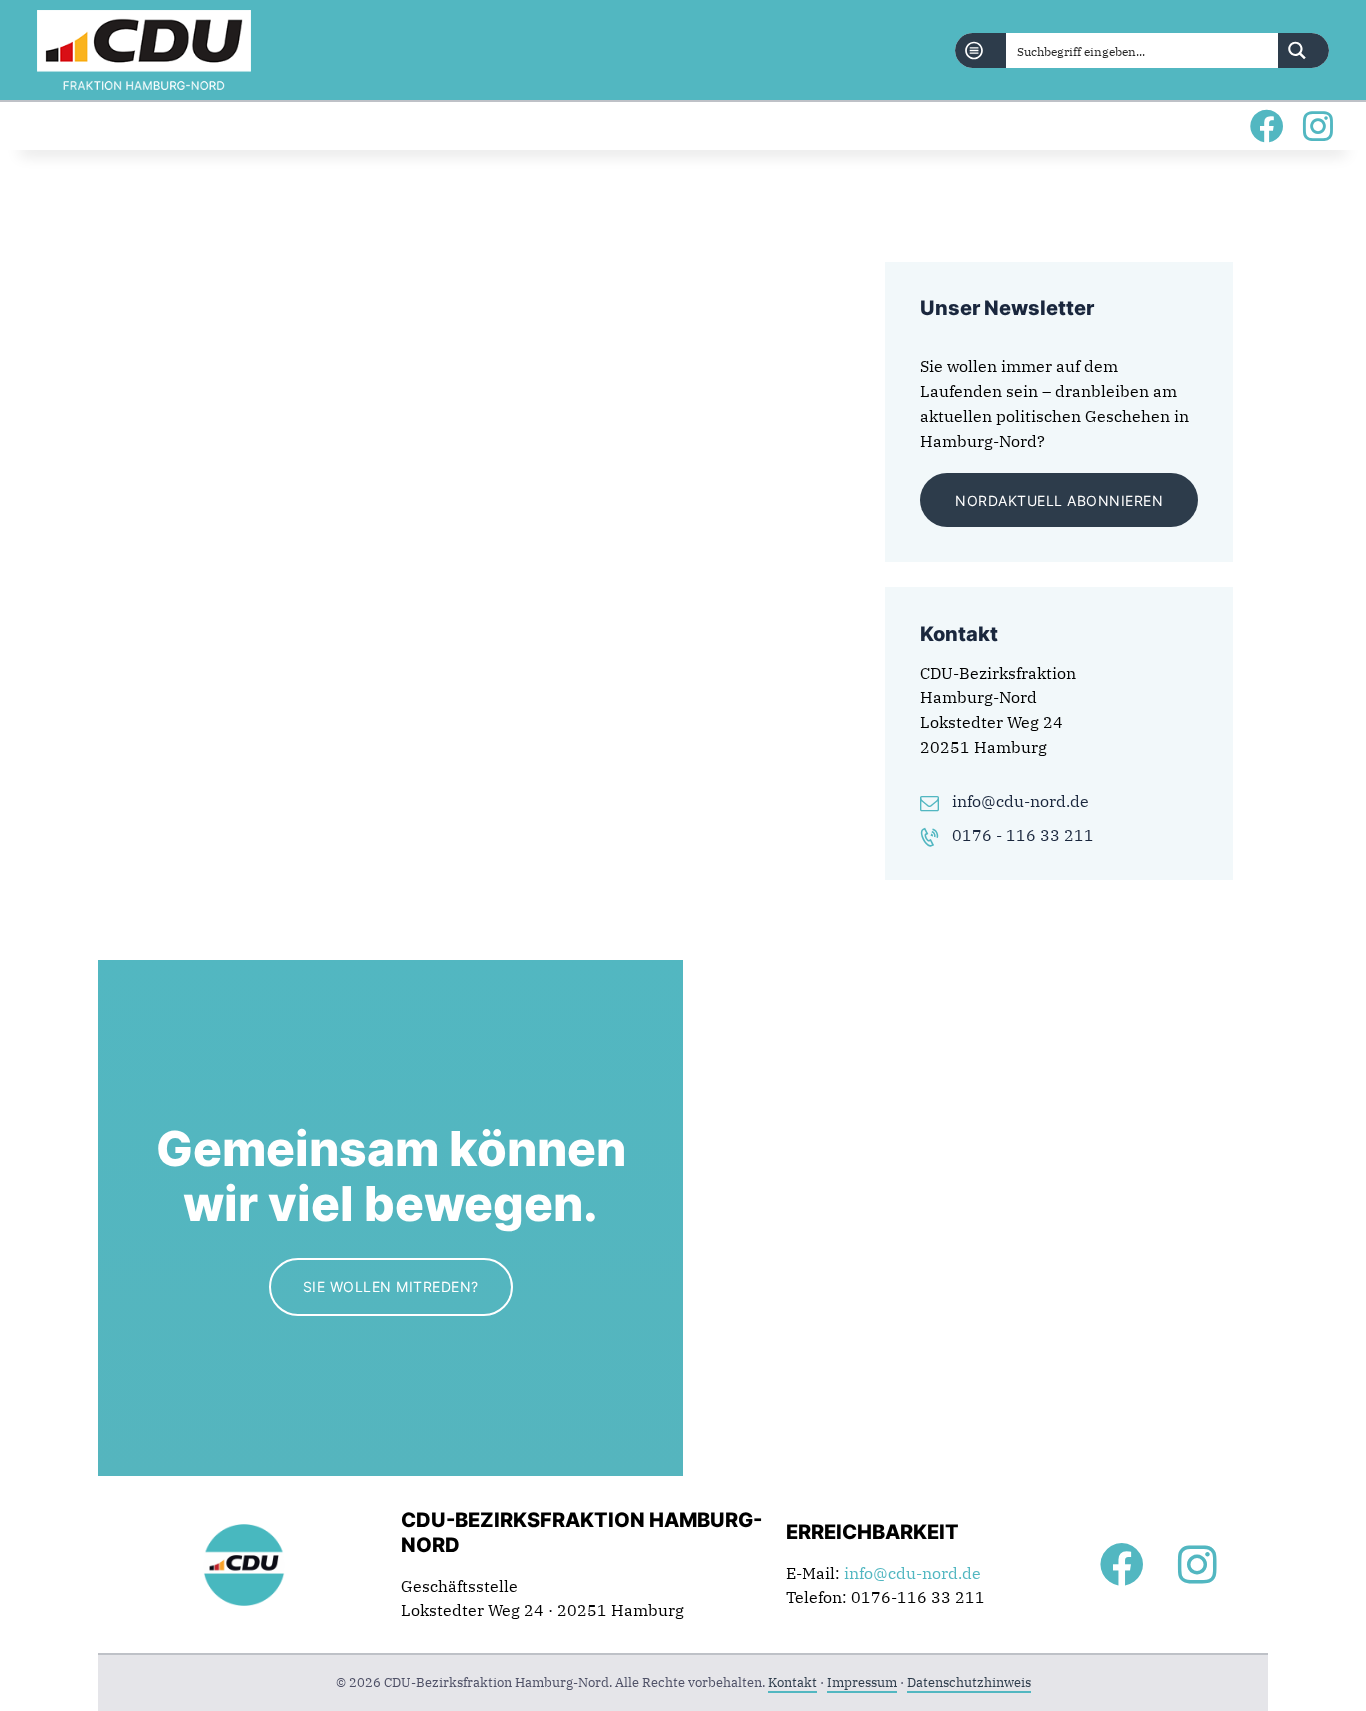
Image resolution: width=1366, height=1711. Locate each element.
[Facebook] (1266, 126)
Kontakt (792, 1682)
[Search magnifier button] (1303, 50)
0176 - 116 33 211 (1023, 835)
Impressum (862, 1682)
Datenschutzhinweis (969, 1682)
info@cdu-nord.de (1020, 801)
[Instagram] (1317, 126)
